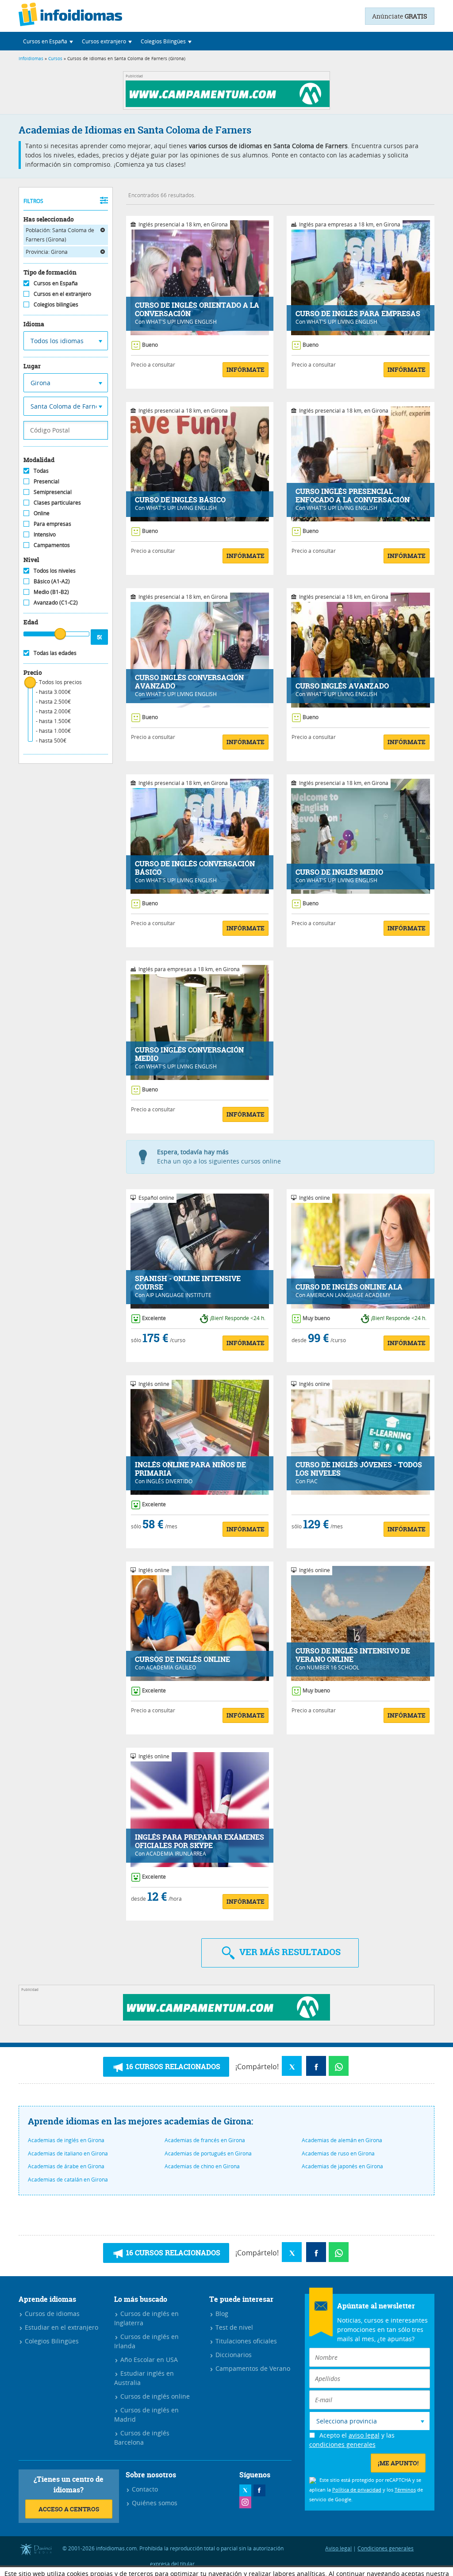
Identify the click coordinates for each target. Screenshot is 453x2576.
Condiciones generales (386, 2548)
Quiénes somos (154, 2503)
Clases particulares (57, 502)
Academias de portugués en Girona (208, 2153)
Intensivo (45, 534)
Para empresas (52, 524)
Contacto (144, 2489)
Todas (41, 471)
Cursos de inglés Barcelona (142, 2438)
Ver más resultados (289, 1952)
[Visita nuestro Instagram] (245, 2502)
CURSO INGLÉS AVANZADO (342, 686)
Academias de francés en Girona (205, 2140)
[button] (48, 41)
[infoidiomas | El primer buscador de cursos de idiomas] (70, 16)
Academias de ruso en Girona (338, 2153)
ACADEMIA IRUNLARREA (176, 1853)
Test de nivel (233, 2327)
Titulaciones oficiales (245, 2341)
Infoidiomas (31, 59)
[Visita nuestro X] (245, 2490)
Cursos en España (56, 283)
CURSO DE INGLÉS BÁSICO (180, 500)
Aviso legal (338, 2548)
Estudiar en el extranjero (61, 2327)
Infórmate (246, 369)
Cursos (55, 59)
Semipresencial (53, 492)
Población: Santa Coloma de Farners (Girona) (60, 235)
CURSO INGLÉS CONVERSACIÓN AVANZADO (189, 682)
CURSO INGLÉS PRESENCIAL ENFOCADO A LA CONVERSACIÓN (353, 496)
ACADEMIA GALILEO (171, 1667)
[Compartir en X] (292, 2066)
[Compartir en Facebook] (316, 2066)
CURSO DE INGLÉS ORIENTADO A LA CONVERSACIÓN (197, 310)
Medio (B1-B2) (51, 592)
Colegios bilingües (56, 304)
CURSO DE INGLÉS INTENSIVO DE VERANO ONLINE (353, 1655)
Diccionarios (233, 2355)
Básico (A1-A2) (52, 581)
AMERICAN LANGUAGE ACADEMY (349, 1295)
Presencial (46, 481)
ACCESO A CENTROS (69, 2509)
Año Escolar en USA (148, 2360)
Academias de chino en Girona (202, 2166)
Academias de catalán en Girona (68, 2179)
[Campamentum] (229, 105)
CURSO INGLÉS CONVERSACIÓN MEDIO (189, 1054)
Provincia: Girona (47, 252)
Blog (221, 2314)
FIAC (312, 1481)
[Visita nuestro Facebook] (259, 2490)
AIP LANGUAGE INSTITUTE (179, 1295)
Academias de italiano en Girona (68, 2153)
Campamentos (52, 545)
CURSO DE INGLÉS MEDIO (339, 872)
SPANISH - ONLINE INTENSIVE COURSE (188, 1283)
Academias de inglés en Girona (66, 2140)
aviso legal (364, 2435)
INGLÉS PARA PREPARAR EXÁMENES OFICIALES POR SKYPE (200, 1841)
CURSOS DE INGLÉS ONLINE (182, 1659)
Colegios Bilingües (51, 2341)
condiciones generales (342, 2444)
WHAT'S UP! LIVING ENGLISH (181, 322)
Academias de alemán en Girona (342, 2140)
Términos (405, 2490)
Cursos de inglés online (154, 2396)
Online (42, 513)
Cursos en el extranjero (62, 294)
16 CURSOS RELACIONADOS (172, 2067)
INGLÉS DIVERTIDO (169, 1481)
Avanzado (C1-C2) (56, 602)
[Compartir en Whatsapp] (339, 2066)
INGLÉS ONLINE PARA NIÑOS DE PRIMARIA (190, 1469)
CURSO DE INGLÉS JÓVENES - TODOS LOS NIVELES (359, 1469)
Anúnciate (400, 16)
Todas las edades (55, 653)
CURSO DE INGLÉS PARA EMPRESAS (358, 314)
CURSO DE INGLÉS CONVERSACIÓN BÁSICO (195, 868)
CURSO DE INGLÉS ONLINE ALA (349, 1287)
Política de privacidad (357, 2490)
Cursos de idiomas (51, 2314)
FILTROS (33, 201)
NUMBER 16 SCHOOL (333, 1667)
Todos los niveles (55, 570)
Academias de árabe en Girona (66, 2166)
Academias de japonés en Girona (342, 2166)
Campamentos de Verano (252, 2368)
